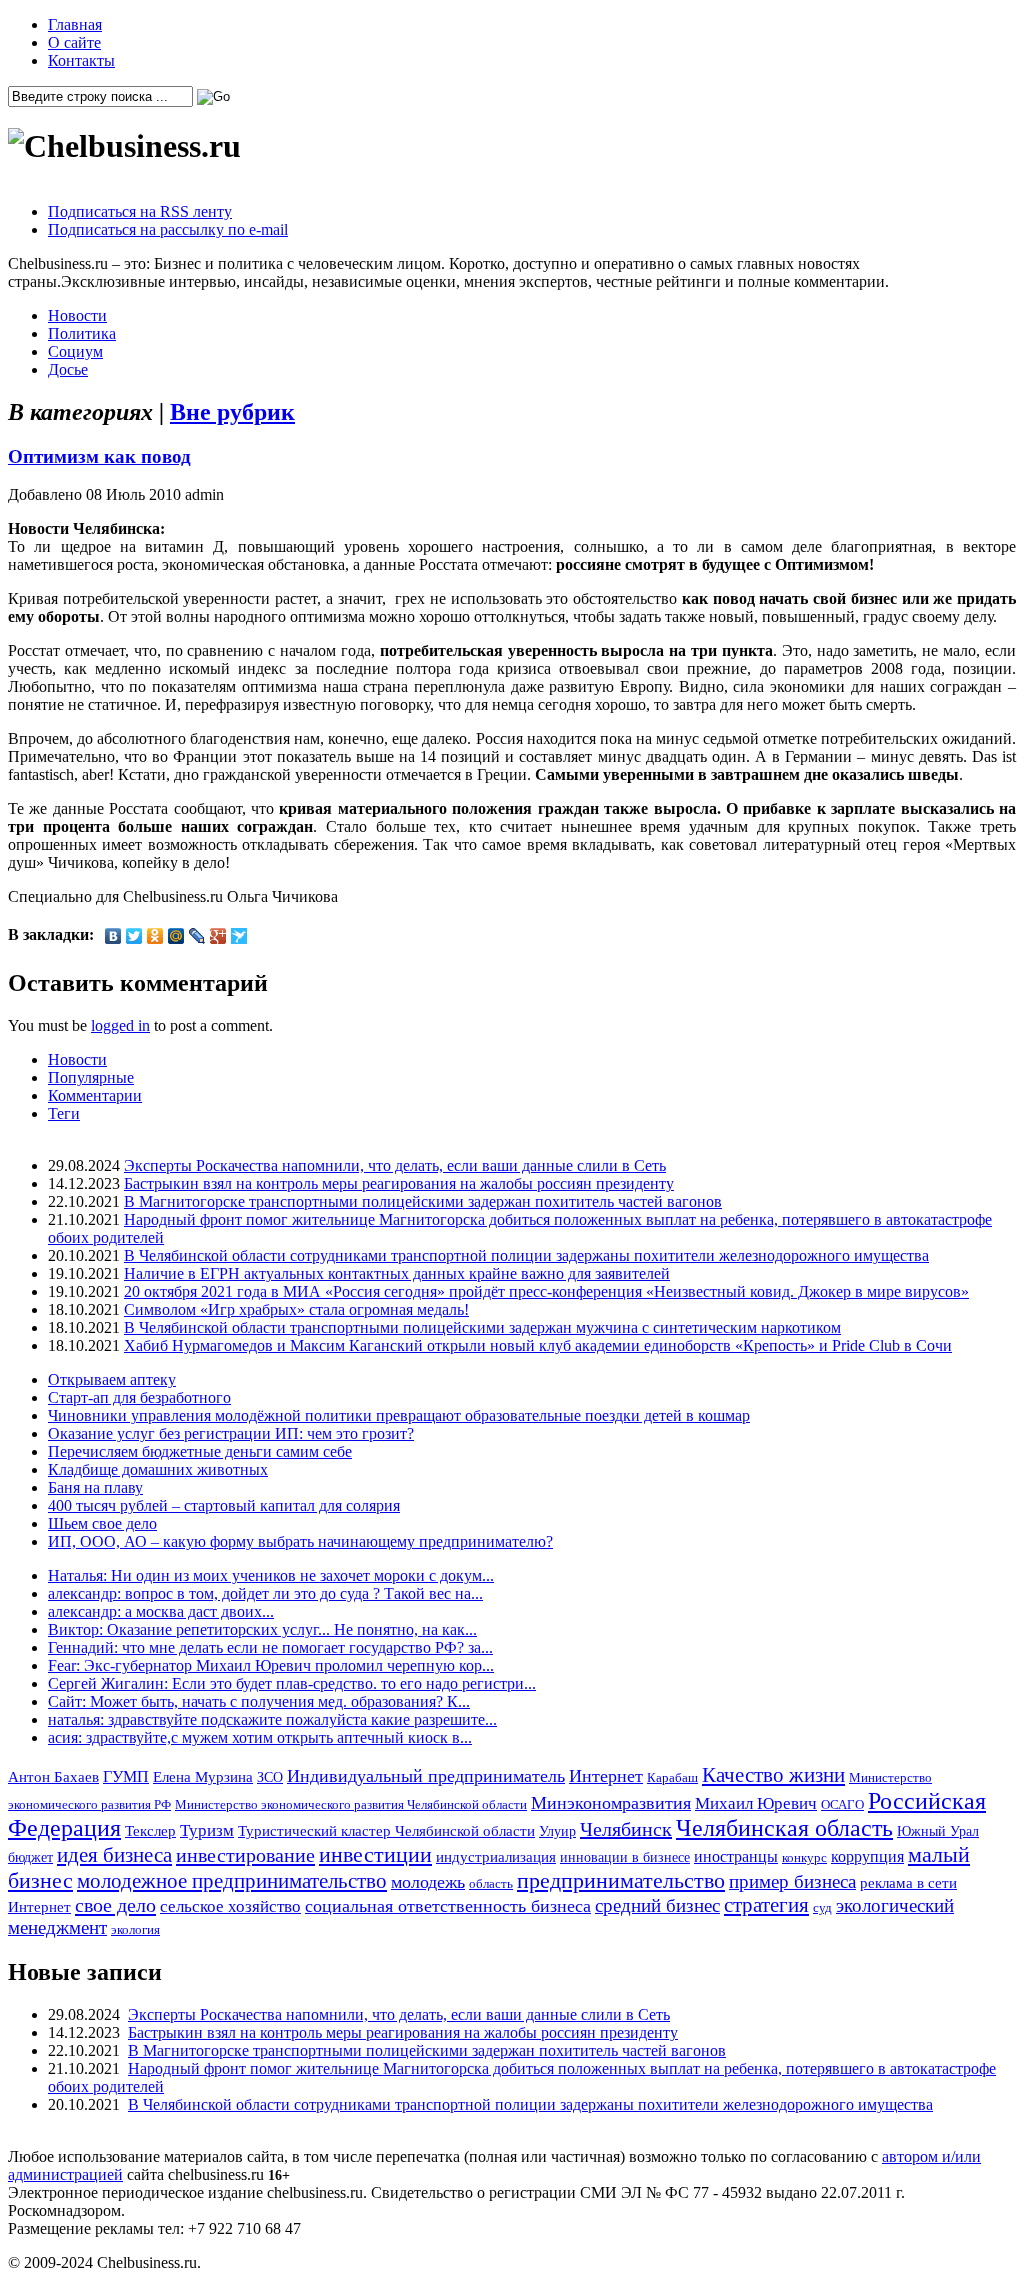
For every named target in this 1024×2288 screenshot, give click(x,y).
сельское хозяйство (230, 1906)
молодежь (428, 1882)
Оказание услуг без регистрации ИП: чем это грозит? (231, 1433)
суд (822, 1907)
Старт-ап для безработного (139, 1397)
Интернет (606, 1776)
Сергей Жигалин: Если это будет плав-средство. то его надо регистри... (292, 1683)
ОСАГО (842, 1804)
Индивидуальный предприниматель (426, 1776)
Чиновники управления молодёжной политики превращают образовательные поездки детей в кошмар (399, 1415)
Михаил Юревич (756, 1803)
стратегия (766, 1905)
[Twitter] (134, 936)
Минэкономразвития (611, 1803)
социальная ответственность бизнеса (448, 1906)
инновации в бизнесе (625, 1857)
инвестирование (245, 1855)
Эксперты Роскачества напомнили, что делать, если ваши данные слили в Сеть (395, 1165)
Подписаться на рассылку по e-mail (168, 229)
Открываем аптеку (112, 1379)
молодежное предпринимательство (232, 1881)
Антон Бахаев (53, 1776)
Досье (68, 369)
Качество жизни (773, 1775)
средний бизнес (657, 1905)
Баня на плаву (95, 1487)
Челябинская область (784, 1828)
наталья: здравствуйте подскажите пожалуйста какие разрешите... (272, 1719)
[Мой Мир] (176, 936)
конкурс (804, 1857)
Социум (75, 351)
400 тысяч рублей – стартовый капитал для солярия (224, 1505)
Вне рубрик (232, 412)
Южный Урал (938, 1831)
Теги (64, 1113)
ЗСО (270, 1777)
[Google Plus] (218, 936)
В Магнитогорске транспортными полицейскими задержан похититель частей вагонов (423, 1201)
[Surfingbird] (239, 936)
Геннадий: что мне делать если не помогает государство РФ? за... (270, 1647)
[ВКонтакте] (113, 936)
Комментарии (95, 1095)
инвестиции (375, 1855)
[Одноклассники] (155, 936)
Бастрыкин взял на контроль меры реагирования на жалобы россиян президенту (399, 1183)
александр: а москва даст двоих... (161, 1611)
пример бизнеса (792, 1881)
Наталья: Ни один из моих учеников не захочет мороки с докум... (271, 1575)
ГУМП (126, 1777)
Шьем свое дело (102, 1523)
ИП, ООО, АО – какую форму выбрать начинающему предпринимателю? (300, 1541)
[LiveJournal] (197, 936)
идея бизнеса (114, 1855)
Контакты (81, 60)
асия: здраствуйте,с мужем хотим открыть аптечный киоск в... (260, 1737)
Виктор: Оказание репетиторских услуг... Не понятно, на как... (262, 1629)
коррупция (867, 1857)
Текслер (150, 1831)
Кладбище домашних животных (158, 1469)
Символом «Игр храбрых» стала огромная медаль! (296, 1309)
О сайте (74, 42)
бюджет (30, 1857)
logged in (120, 1025)
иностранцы (736, 1856)
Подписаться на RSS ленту (140, 211)
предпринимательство (621, 1880)
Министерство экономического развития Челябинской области (351, 1804)
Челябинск (626, 1829)
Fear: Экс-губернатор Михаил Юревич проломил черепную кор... (271, 1665)
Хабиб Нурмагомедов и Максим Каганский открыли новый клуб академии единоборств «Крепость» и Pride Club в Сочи (538, 1345)
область (491, 1883)
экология (135, 1929)
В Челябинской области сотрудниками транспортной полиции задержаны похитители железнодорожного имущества (526, 1255)
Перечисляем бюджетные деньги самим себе (200, 1451)
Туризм (207, 1830)
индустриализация (496, 1856)
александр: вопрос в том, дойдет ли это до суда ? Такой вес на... (265, 1593)
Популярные (91, 1077)
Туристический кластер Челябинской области (386, 1831)
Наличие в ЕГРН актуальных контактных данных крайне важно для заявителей (397, 1273)
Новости (77, 315)
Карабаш (672, 1777)
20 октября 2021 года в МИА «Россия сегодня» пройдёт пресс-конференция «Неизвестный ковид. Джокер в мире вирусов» (546, 1291)
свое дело (115, 1905)
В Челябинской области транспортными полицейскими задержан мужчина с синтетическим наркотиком (482, 1327)
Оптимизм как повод (99, 456)
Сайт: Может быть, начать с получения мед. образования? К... (259, 1701)
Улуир (557, 1831)
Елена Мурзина (203, 1777)
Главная (75, 24)
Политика (82, 333)
